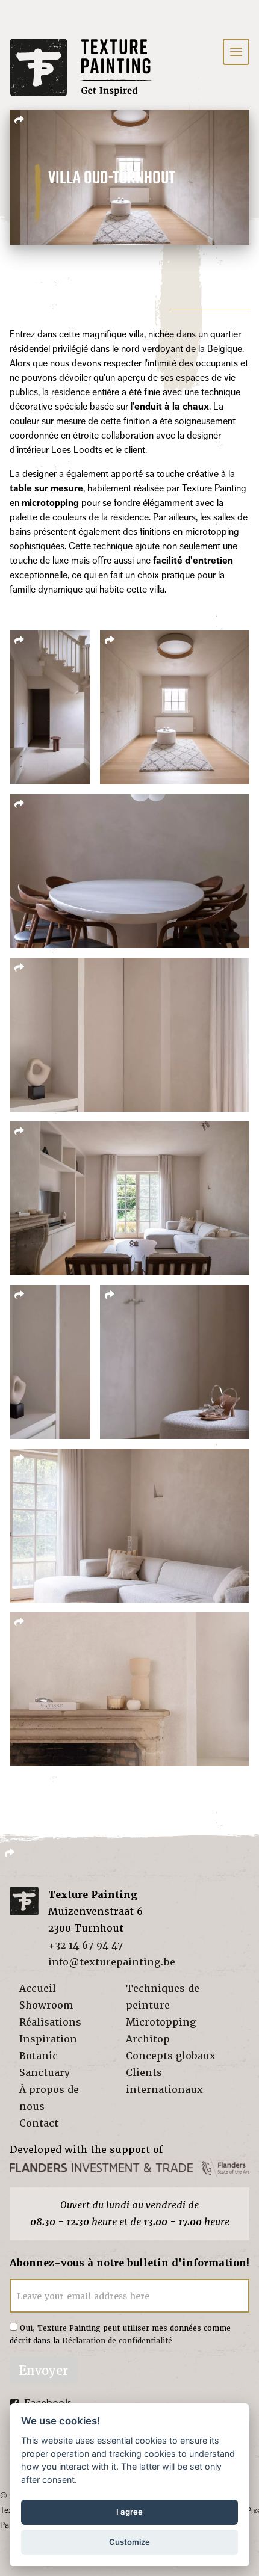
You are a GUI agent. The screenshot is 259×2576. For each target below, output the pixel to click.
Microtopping (161, 2022)
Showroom (46, 2005)
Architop (148, 2039)
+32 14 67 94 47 (86, 1945)
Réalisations (50, 2022)
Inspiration (48, 2039)
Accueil (38, 1989)
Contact (39, 2123)
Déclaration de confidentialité (117, 2341)
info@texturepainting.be (112, 1962)
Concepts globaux (171, 2056)
